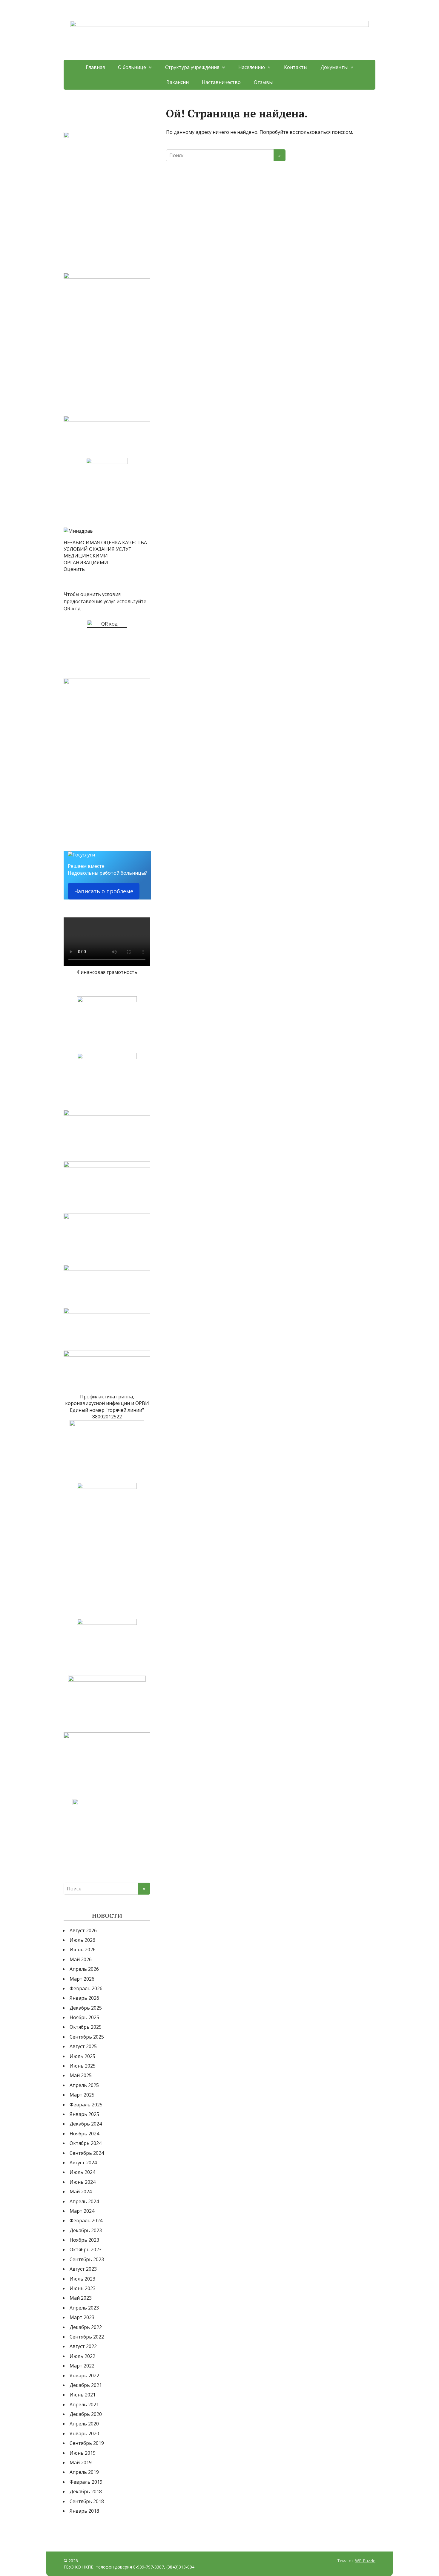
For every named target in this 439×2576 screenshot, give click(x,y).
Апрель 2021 (84, 2405)
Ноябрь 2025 (84, 2017)
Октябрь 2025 (86, 2027)
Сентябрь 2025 (87, 2037)
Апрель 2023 (84, 2308)
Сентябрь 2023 (87, 2259)
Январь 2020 (84, 2434)
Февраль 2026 (86, 1988)
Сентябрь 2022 (87, 2337)
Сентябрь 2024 (87, 2153)
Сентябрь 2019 (87, 2443)
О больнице (132, 67)
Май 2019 (81, 2462)
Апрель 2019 (84, 2472)
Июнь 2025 (83, 2066)
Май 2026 (81, 1959)
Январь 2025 (84, 2114)
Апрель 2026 (84, 1969)
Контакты (296, 67)
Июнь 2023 (83, 2288)
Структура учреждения (192, 67)
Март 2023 (82, 2317)
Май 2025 (81, 2075)
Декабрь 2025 (86, 2008)
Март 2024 (82, 2211)
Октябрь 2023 (86, 2249)
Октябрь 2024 (86, 2143)
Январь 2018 (84, 2511)
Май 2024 (81, 2192)
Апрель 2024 (84, 2201)
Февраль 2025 (86, 2105)
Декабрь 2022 (86, 2327)
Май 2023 (81, 2298)
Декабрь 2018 (86, 2491)
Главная (95, 67)
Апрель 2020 (84, 2424)
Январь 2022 (84, 2376)
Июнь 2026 (83, 1950)
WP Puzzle (365, 2561)
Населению (252, 67)
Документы (334, 67)
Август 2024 (83, 2163)
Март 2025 (82, 2095)
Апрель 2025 (84, 2085)
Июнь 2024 (83, 2182)
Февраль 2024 (86, 2221)
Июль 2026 (82, 1940)
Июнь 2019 (83, 2453)
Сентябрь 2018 (87, 2501)
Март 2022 (82, 2366)
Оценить (74, 569)
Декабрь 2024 (86, 2124)
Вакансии (178, 82)
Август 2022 (83, 2346)
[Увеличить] (142, 140)
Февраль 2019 (86, 2482)
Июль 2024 (82, 2172)
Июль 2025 (82, 2056)
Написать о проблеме (104, 891)
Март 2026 (82, 1979)
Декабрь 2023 (86, 2230)
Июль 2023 (82, 2279)
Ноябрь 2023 (84, 2240)
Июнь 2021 (83, 2395)
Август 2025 (83, 2046)
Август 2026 (83, 1930)
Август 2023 (83, 2269)
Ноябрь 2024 (84, 2134)
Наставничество (221, 82)
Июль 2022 (82, 2356)
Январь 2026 (84, 1998)
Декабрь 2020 (86, 2414)
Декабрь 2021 (86, 2385)
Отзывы (263, 82)
